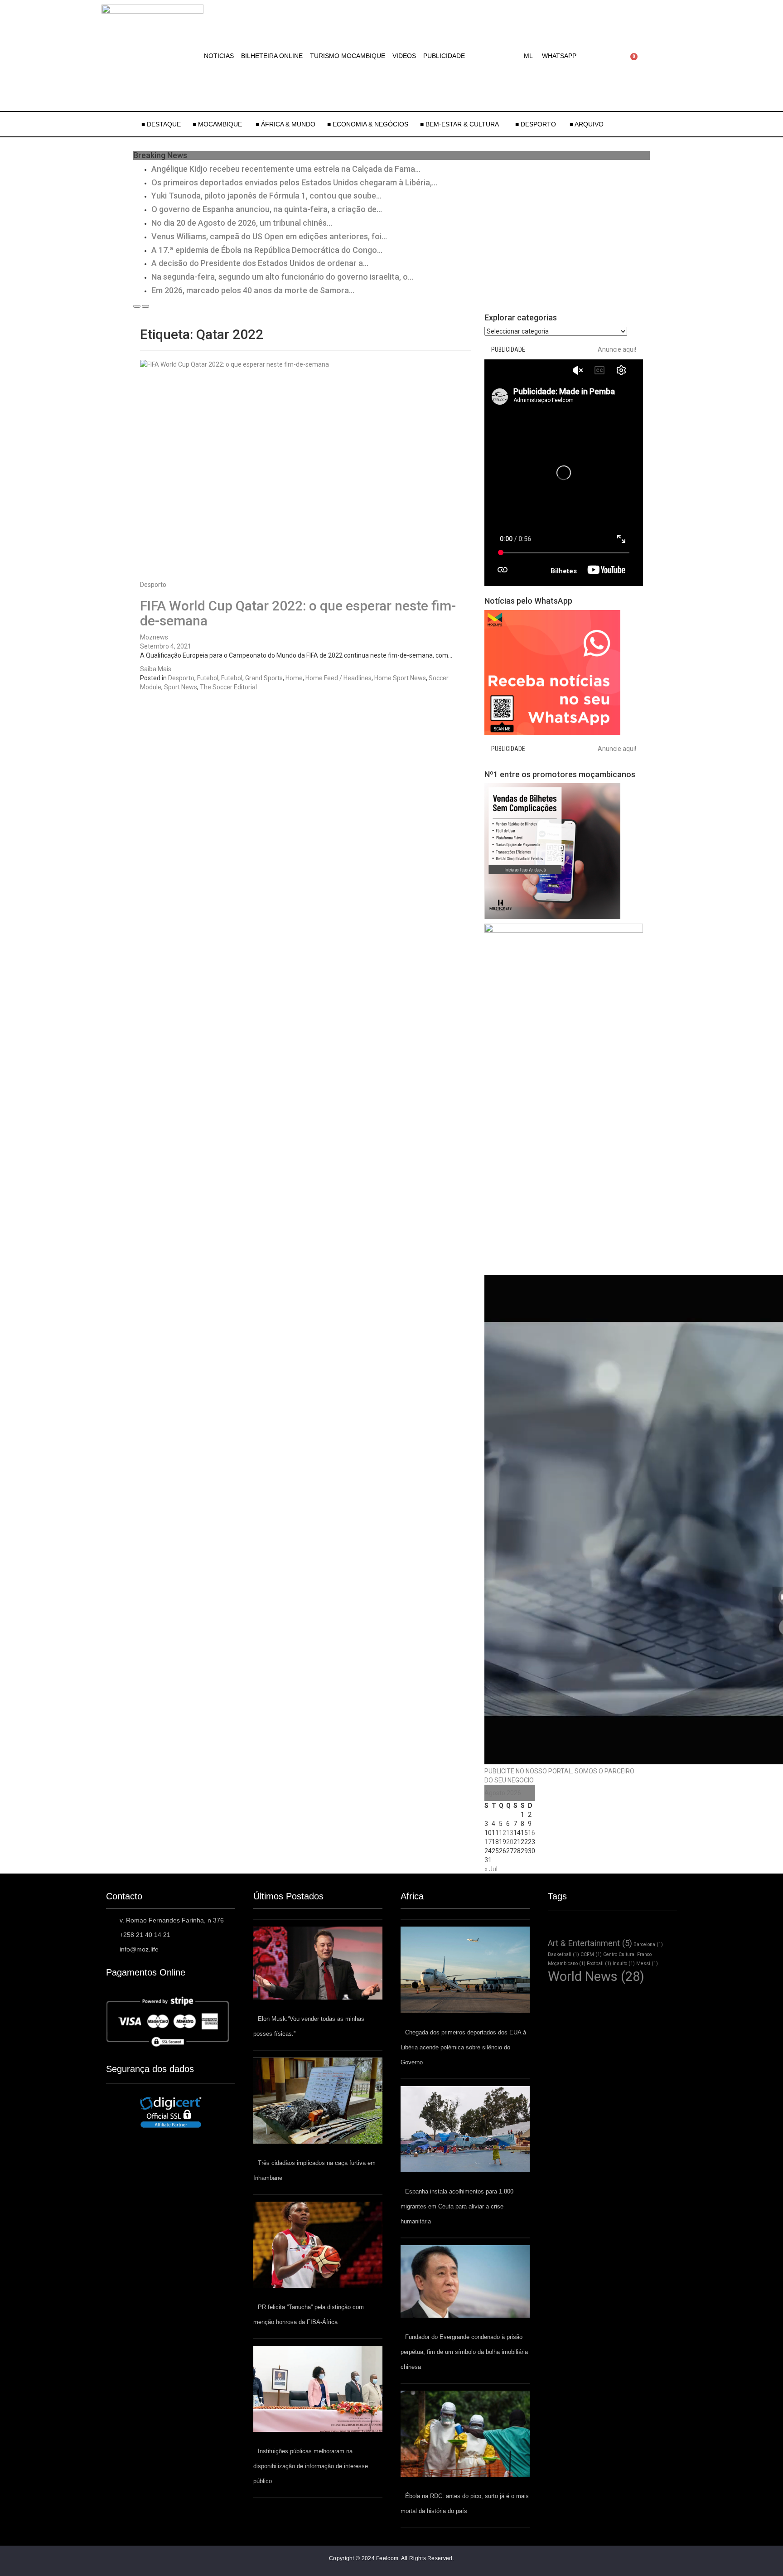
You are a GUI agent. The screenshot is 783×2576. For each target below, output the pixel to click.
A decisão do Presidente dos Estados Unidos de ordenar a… (260, 263)
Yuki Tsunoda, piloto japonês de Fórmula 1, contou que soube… (266, 196)
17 (488, 1842)
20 (510, 1842)
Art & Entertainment (590, 1943)
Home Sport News (400, 678)
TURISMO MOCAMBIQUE (348, 56)
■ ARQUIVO (587, 124)
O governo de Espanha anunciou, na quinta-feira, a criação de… (267, 209)
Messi (647, 1963)
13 (510, 1833)
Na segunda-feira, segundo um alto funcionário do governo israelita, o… (282, 277)
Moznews (154, 637)
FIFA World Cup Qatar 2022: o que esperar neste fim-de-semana (298, 613)
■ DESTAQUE (161, 124)
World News (596, 1976)
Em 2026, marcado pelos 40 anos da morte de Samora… (253, 290)
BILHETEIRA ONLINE (272, 56)
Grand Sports (264, 678)
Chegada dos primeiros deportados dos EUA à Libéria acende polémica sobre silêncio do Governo (463, 2047)
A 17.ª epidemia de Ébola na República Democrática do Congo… (267, 250)
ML (528, 56)
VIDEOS (404, 56)
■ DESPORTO (536, 124)
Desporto (153, 585)
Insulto (624, 1963)
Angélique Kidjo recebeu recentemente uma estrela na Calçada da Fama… (286, 169)
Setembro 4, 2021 (166, 646)
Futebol (208, 678)
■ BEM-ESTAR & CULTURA (459, 124)
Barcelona (648, 1944)
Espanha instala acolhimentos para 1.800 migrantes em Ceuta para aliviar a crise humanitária (457, 2206)
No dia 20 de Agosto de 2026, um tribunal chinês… (242, 223)
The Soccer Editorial (228, 687)
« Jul (491, 1869)
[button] (531, 56)
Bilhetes (564, 571)
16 (532, 1833)
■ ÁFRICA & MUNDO (285, 124)
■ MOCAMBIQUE (218, 124)
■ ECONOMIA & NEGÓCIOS (368, 124)
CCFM (591, 1954)
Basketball (563, 1954)
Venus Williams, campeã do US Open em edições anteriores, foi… (269, 236)
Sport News (181, 687)
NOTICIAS (219, 56)
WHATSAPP (559, 56)
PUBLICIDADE (444, 56)
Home (294, 678)
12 (503, 1833)
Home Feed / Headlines (338, 678)
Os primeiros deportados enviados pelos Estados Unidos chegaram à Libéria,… (294, 182)
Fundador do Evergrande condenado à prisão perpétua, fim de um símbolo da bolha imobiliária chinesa (464, 2352)
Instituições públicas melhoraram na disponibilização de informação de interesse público (311, 2466)
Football (599, 1963)
